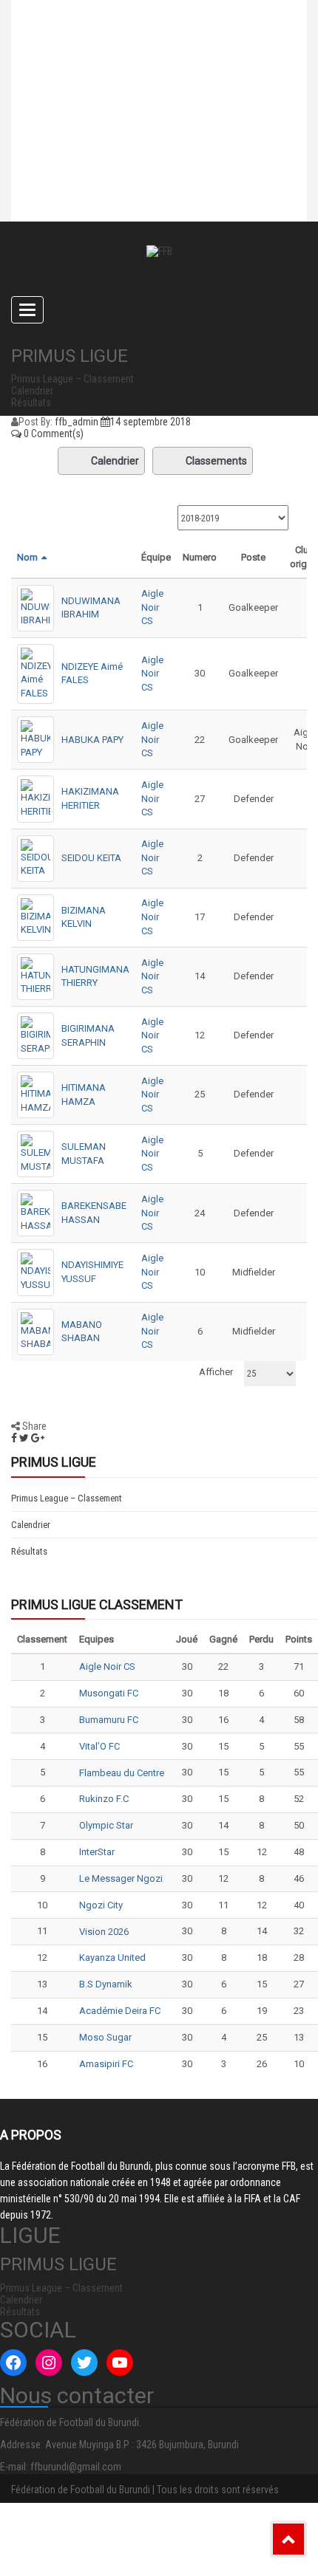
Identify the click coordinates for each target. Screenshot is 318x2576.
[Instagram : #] (49, 2363)
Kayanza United (112, 1957)
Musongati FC (109, 1693)
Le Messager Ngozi (121, 1878)
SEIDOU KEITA (91, 858)
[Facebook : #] (13, 2363)
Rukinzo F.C (104, 1799)
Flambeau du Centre (122, 1773)
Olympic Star (106, 1825)
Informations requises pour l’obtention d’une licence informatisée (131, 166)
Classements (216, 461)
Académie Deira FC (120, 2011)
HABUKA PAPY (92, 740)
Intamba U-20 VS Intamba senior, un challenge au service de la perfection (150, 100)
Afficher (216, 1372)
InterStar (97, 1852)
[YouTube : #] (120, 2363)
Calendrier (115, 461)
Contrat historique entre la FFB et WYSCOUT (141, 41)
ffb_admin (77, 422)
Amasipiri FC (106, 2064)
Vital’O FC (99, 1746)
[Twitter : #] (84, 2363)
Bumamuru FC (109, 1720)
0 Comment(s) (53, 434)
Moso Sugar (105, 2037)
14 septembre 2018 (150, 422)
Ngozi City (101, 1905)
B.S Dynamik (106, 1984)
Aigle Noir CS (152, 607)
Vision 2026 (104, 1932)
